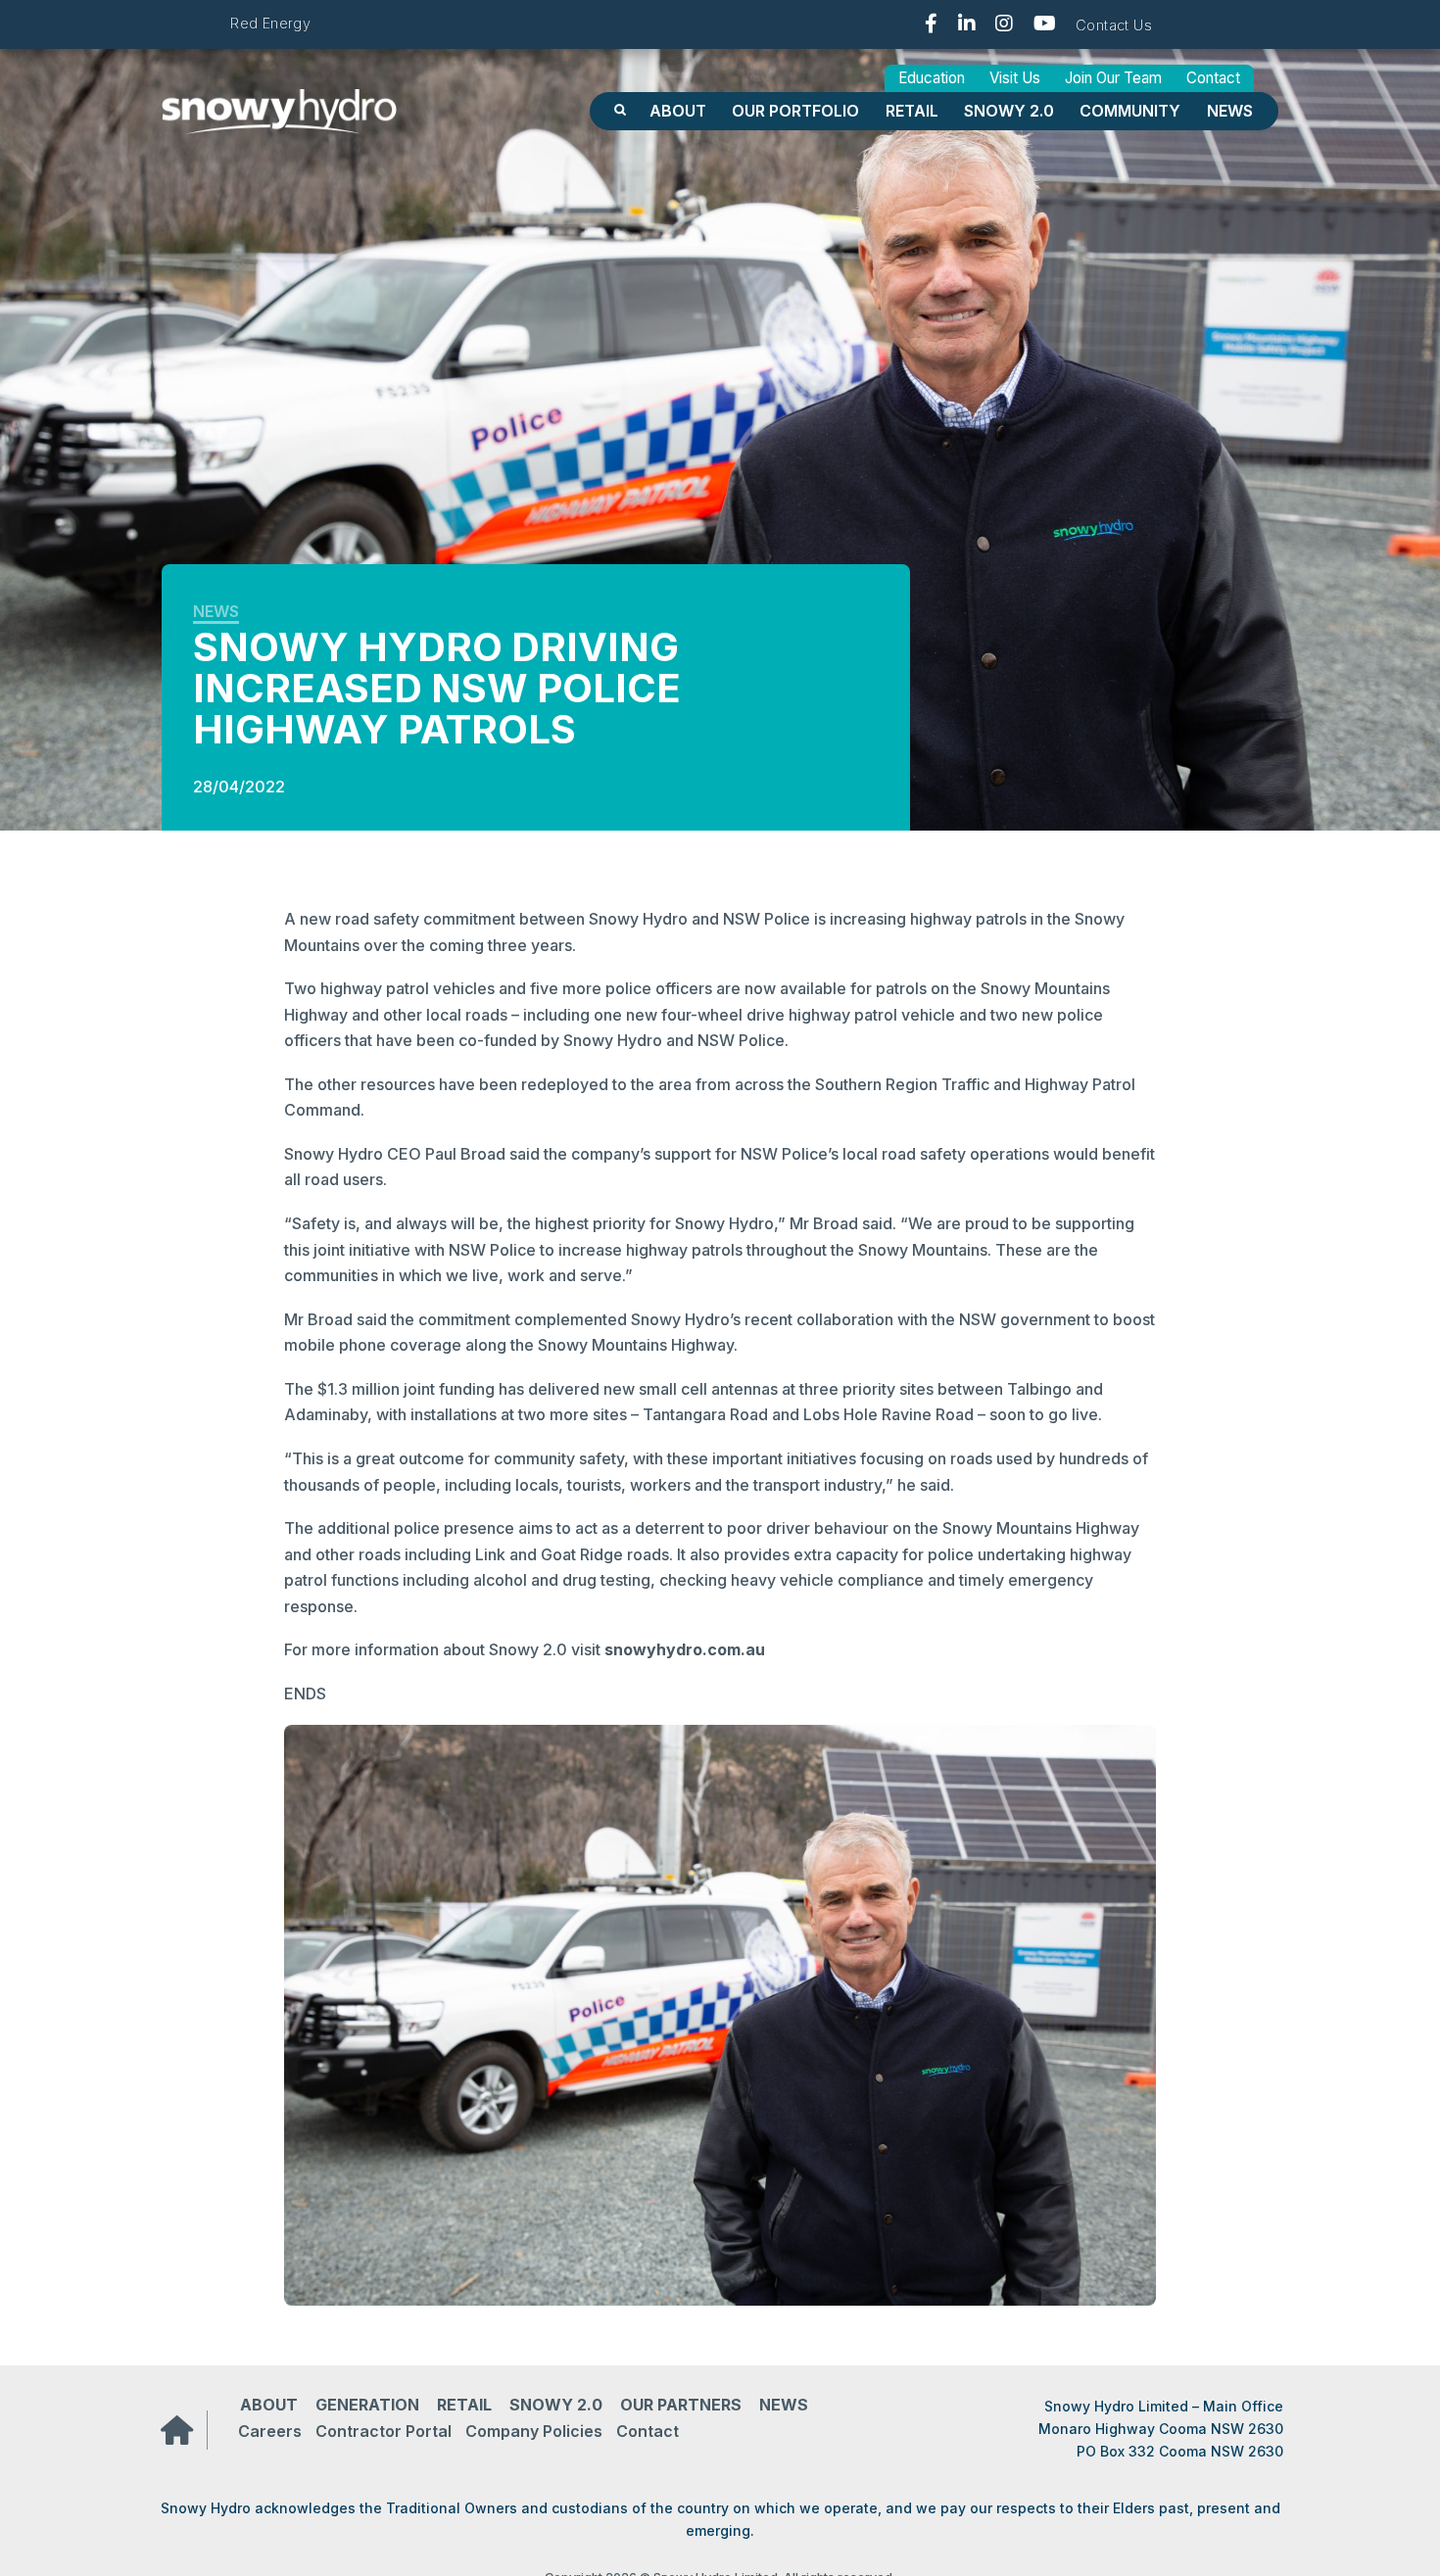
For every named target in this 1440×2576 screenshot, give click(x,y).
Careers (270, 2431)
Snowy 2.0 (1009, 111)
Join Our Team (1113, 78)
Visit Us (1015, 78)
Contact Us (1114, 25)
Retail (912, 111)
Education (932, 78)
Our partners (681, 2405)
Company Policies (534, 2431)
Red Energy (270, 23)
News (1230, 111)
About (678, 111)
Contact (1213, 78)
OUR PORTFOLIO (795, 111)
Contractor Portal (384, 2431)
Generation (367, 2405)
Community (1130, 111)
